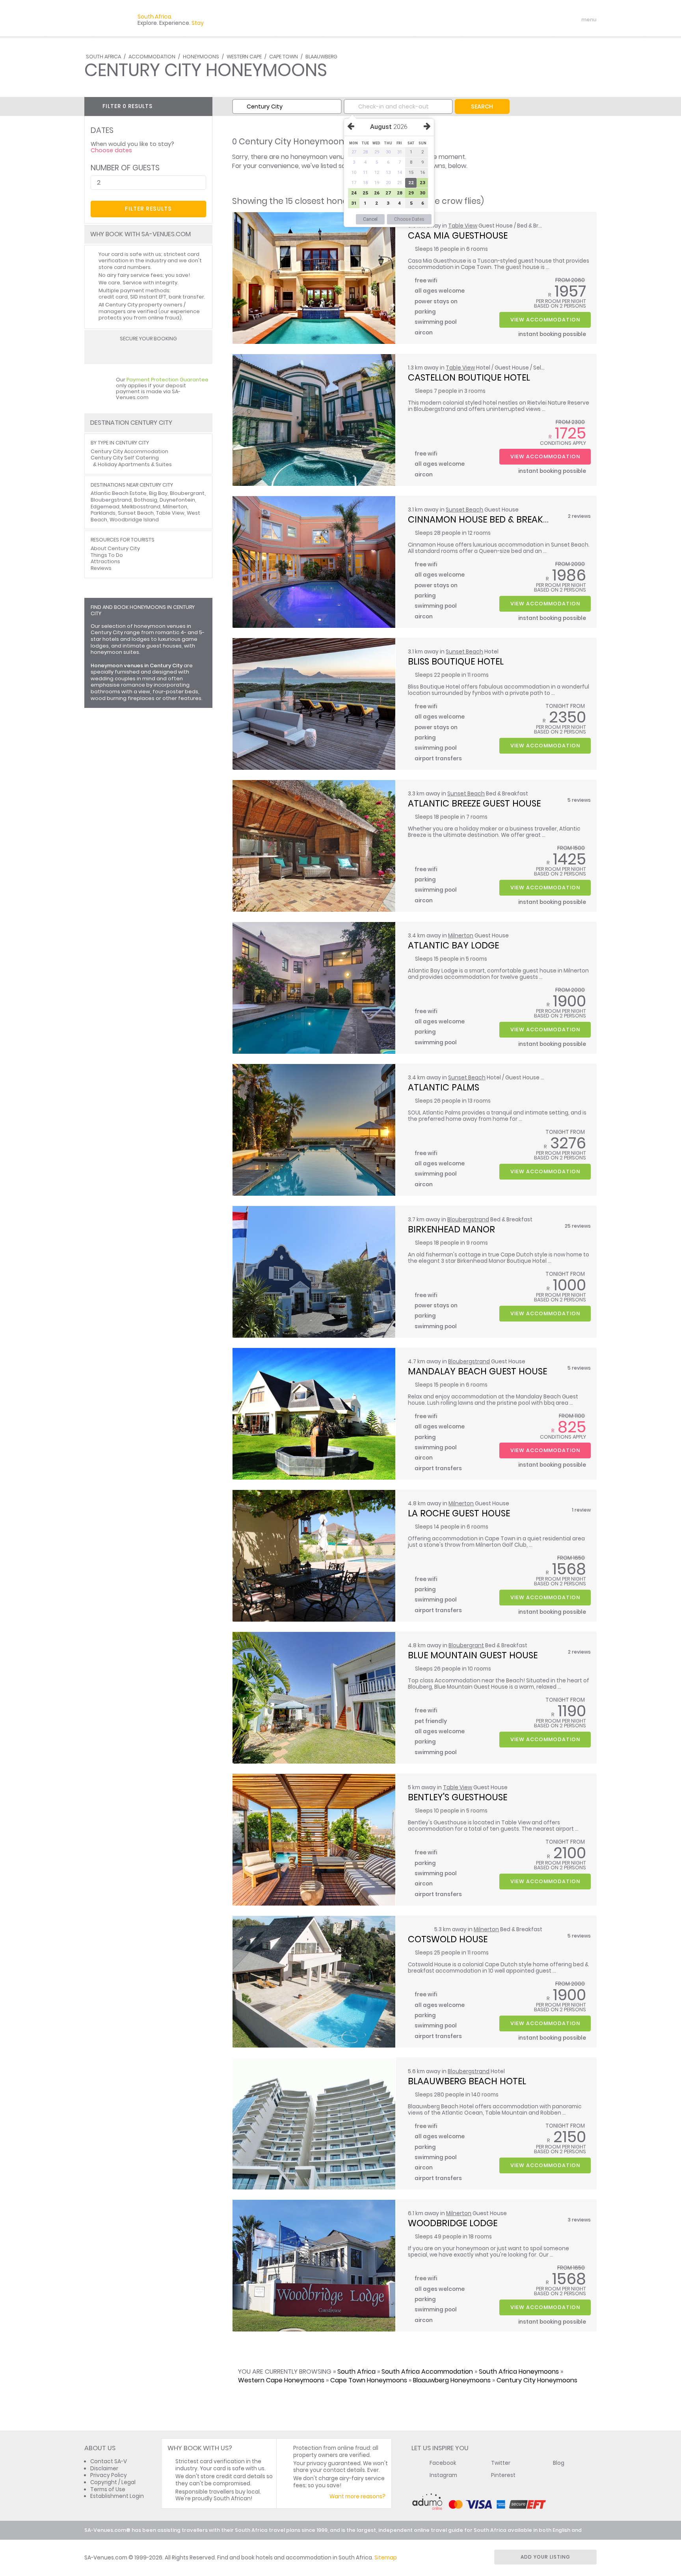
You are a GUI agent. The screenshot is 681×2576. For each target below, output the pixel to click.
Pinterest (503, 2475)
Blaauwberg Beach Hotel (467, 2081)
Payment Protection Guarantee (167, 380)
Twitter (501, 2463)
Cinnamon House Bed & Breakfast (486, 519)
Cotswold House (448, 1939)
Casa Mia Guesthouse (458, 235)
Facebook (443, 2463)
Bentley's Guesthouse (458, 1797)
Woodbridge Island (134, 520)
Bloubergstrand (468, 1220)
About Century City (115, 548)
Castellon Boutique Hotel (469, 377)
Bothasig (146, 500)
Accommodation (152, 57)
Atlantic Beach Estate (119, 493)
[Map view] (204, 106)
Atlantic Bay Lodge (453, 945)
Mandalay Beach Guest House (477, 1371)
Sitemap (386, 2558)
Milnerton (461, 936)
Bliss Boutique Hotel (456, 661)
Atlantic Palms (444, 1087)
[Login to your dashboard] (542, 20)
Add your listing (545, 2557)
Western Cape (244, 57)
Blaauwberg (321, 57)
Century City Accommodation (129, 451)
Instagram (443, 2475)
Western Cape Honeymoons (281, 2380)
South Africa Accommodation (427, 2372)
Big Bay (158, 493)
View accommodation (545, 320)
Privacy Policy (109, 2475)
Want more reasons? (357, 2497)
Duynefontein (177, 500)
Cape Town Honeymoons (369, 2380)
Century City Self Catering (125, 458)
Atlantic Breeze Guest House (474, 803)
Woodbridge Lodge (453, 2223)
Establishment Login (117, 2496)
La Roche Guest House (459, 1513)
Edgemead (105, 507)
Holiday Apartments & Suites (135, 464)
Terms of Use (108, 2489)
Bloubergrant (466, 1645)
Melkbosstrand (141, 507)
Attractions (105, 561)
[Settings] (556, 20)
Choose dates (111, 150)
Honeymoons (201, 57)
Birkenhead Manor (451, 1229)
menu (574, 20)
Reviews (101, 568)
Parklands (103, 513)
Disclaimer (104, 2469)
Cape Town (284, 57)
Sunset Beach (464, 510)
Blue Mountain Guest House (473, 1655)
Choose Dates (409, 219)
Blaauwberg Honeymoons (452, 2380)
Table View (463, 226)
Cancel (370, 219)
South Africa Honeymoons (519, 2372)
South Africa (103, 57)
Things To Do (107, 555)
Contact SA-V (109, 2461)
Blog (559, 2463)
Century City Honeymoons (537, 2380)
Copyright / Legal (113, 2482)
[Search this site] (528, 20)
